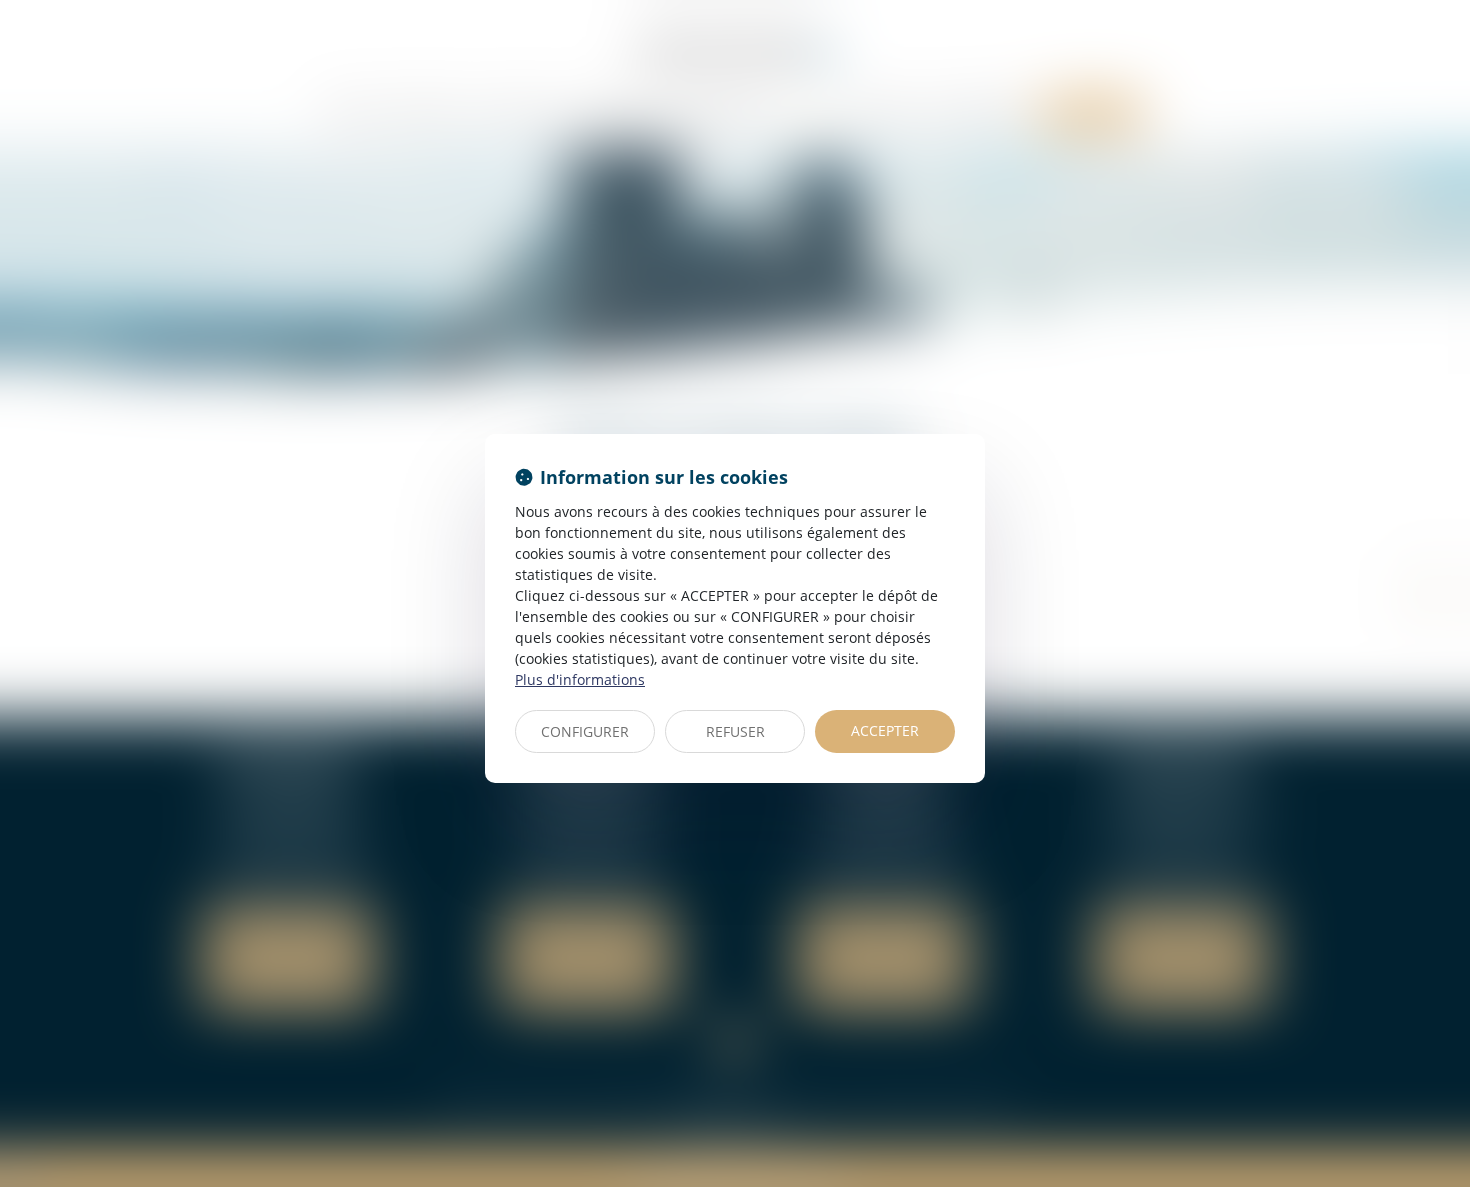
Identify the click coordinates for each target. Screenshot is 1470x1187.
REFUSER (735, 731)
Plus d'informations (580, 679)
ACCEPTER (885, 730)
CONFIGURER (585, 731)
